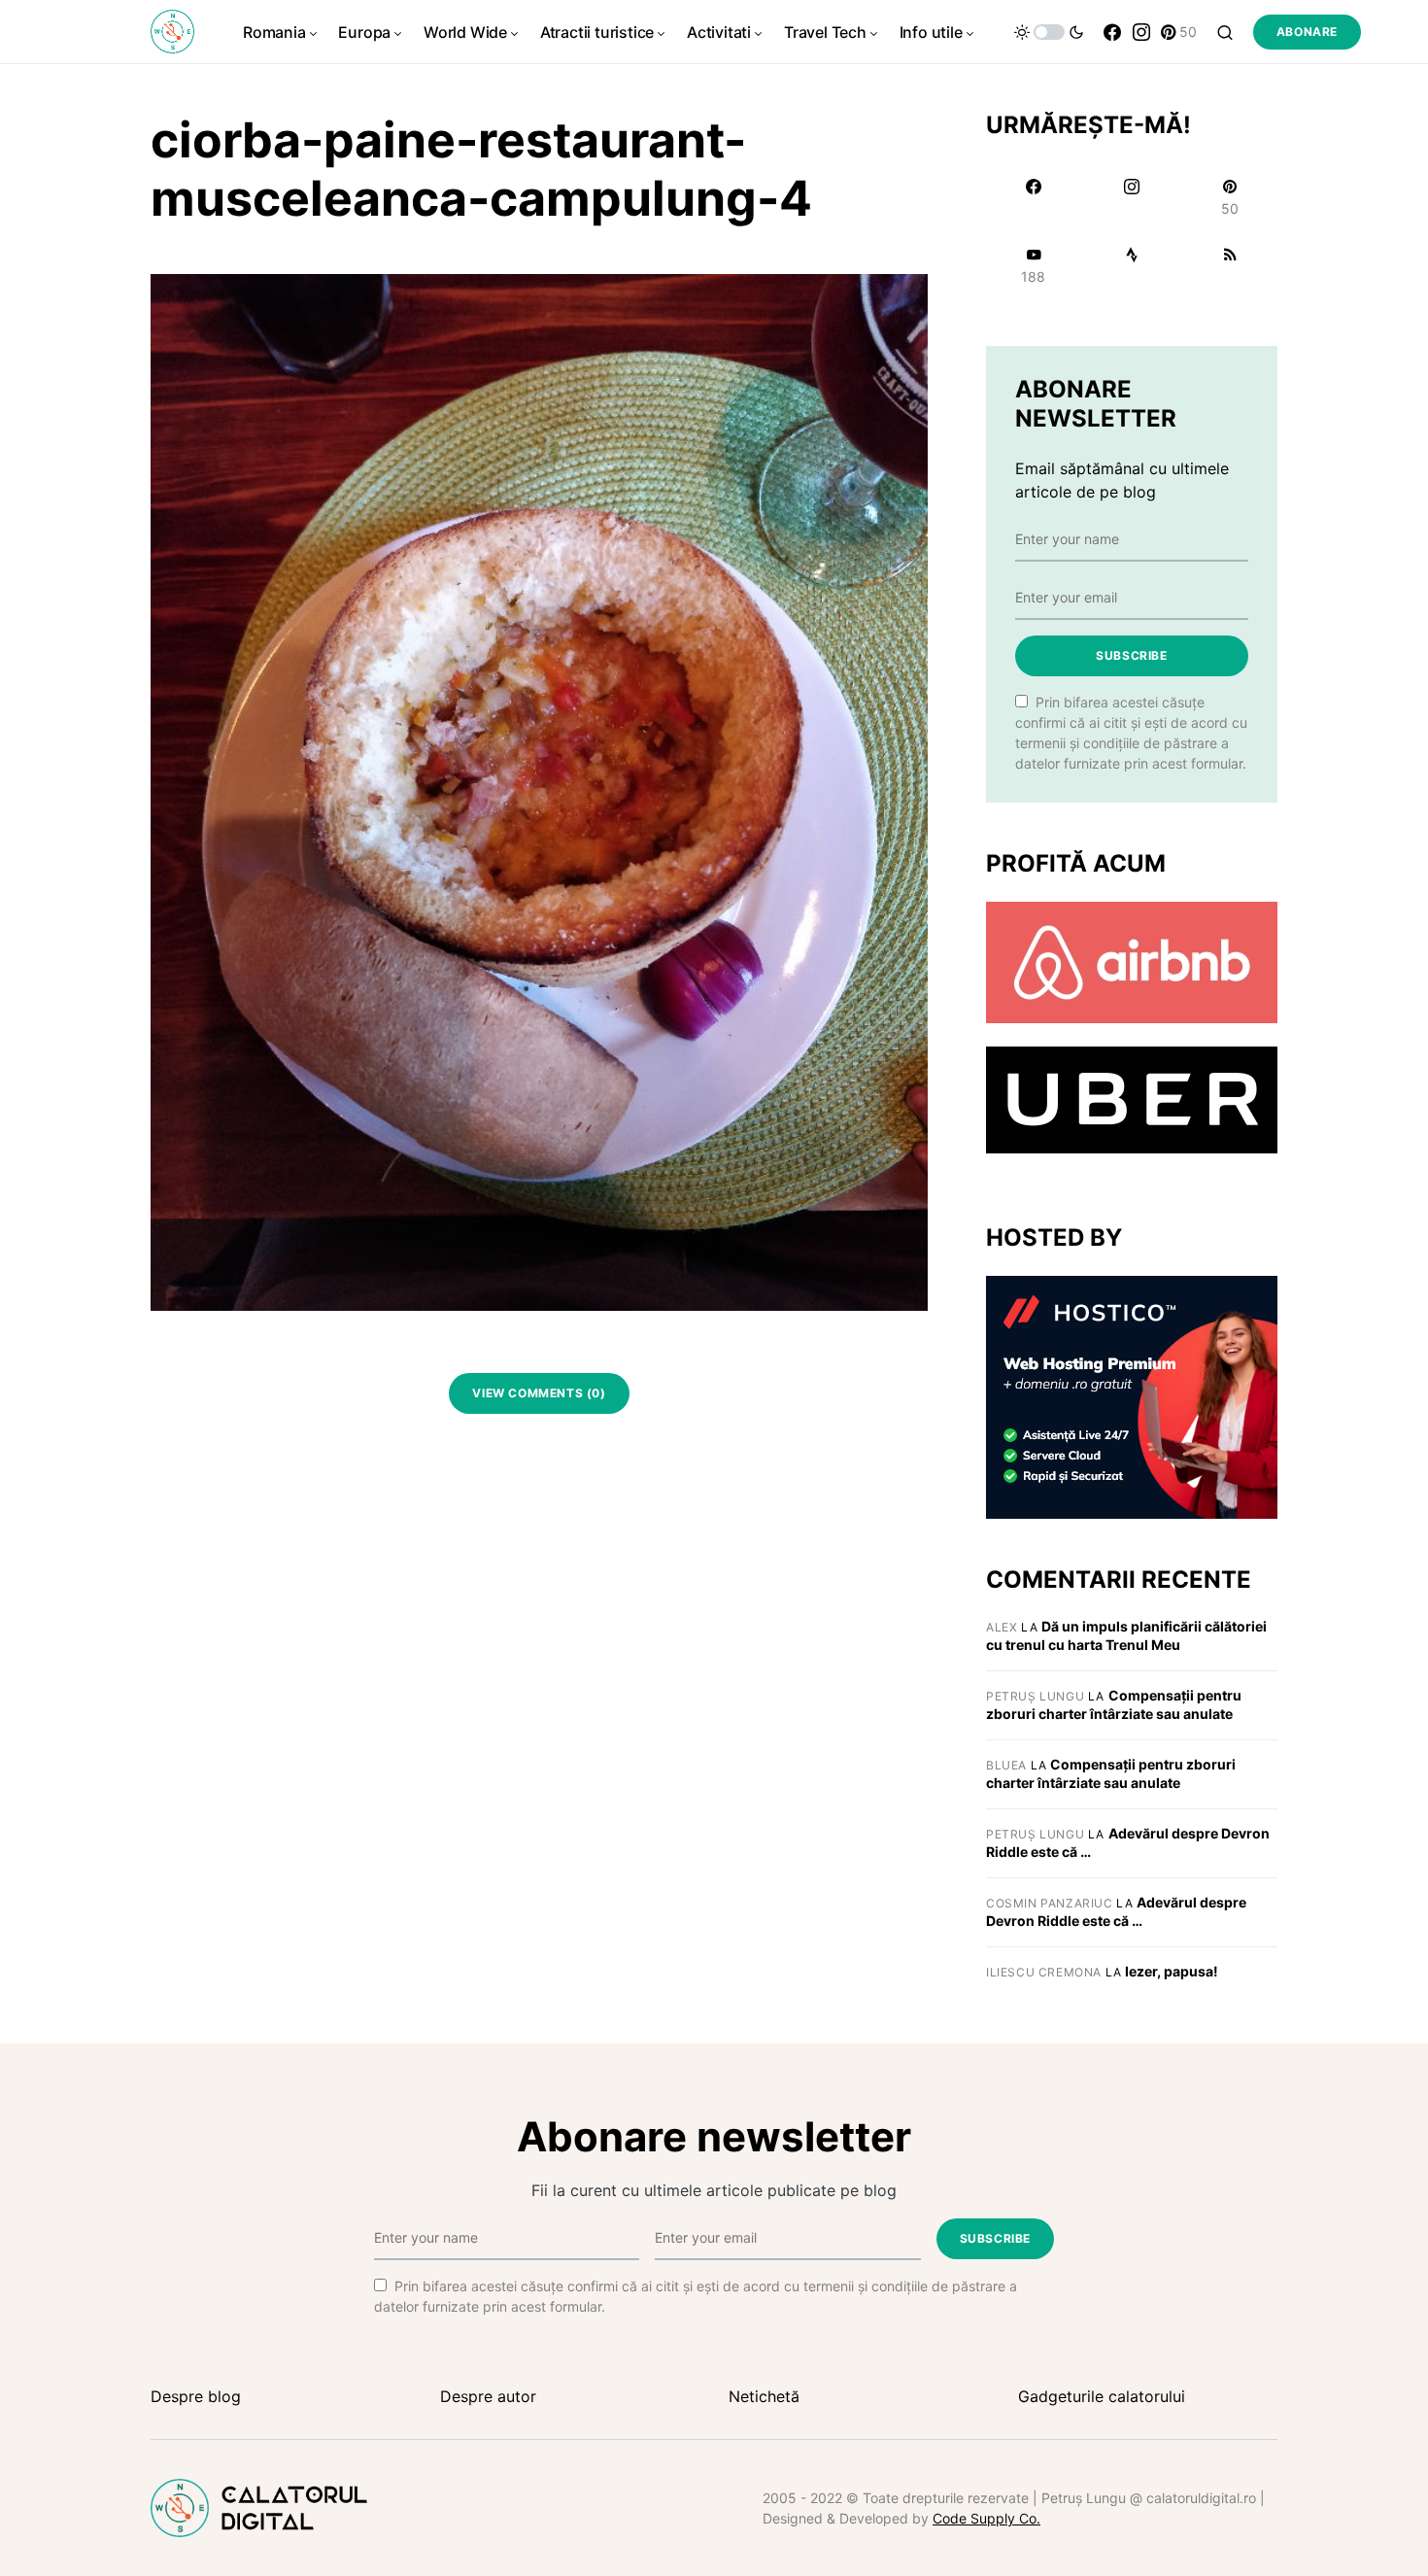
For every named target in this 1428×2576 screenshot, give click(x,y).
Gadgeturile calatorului (1102, 2396)
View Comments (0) (539, 1393)
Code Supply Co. (986, 2518)
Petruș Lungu (1035, 1696)
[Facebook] (1112, 32)
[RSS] (1230, 265)
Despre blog (196, 2396)
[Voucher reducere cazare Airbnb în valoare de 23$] (1132, 961)
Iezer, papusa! (1172, 1971)
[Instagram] (1141, 32)
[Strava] (1131, 265)
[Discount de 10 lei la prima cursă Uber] (1132, 1099)
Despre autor (488, 2396)
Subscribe (1131, 655)
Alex (1002, 1627)
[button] (1049, 32)
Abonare (1307, 32)
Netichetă (764, 2396)
